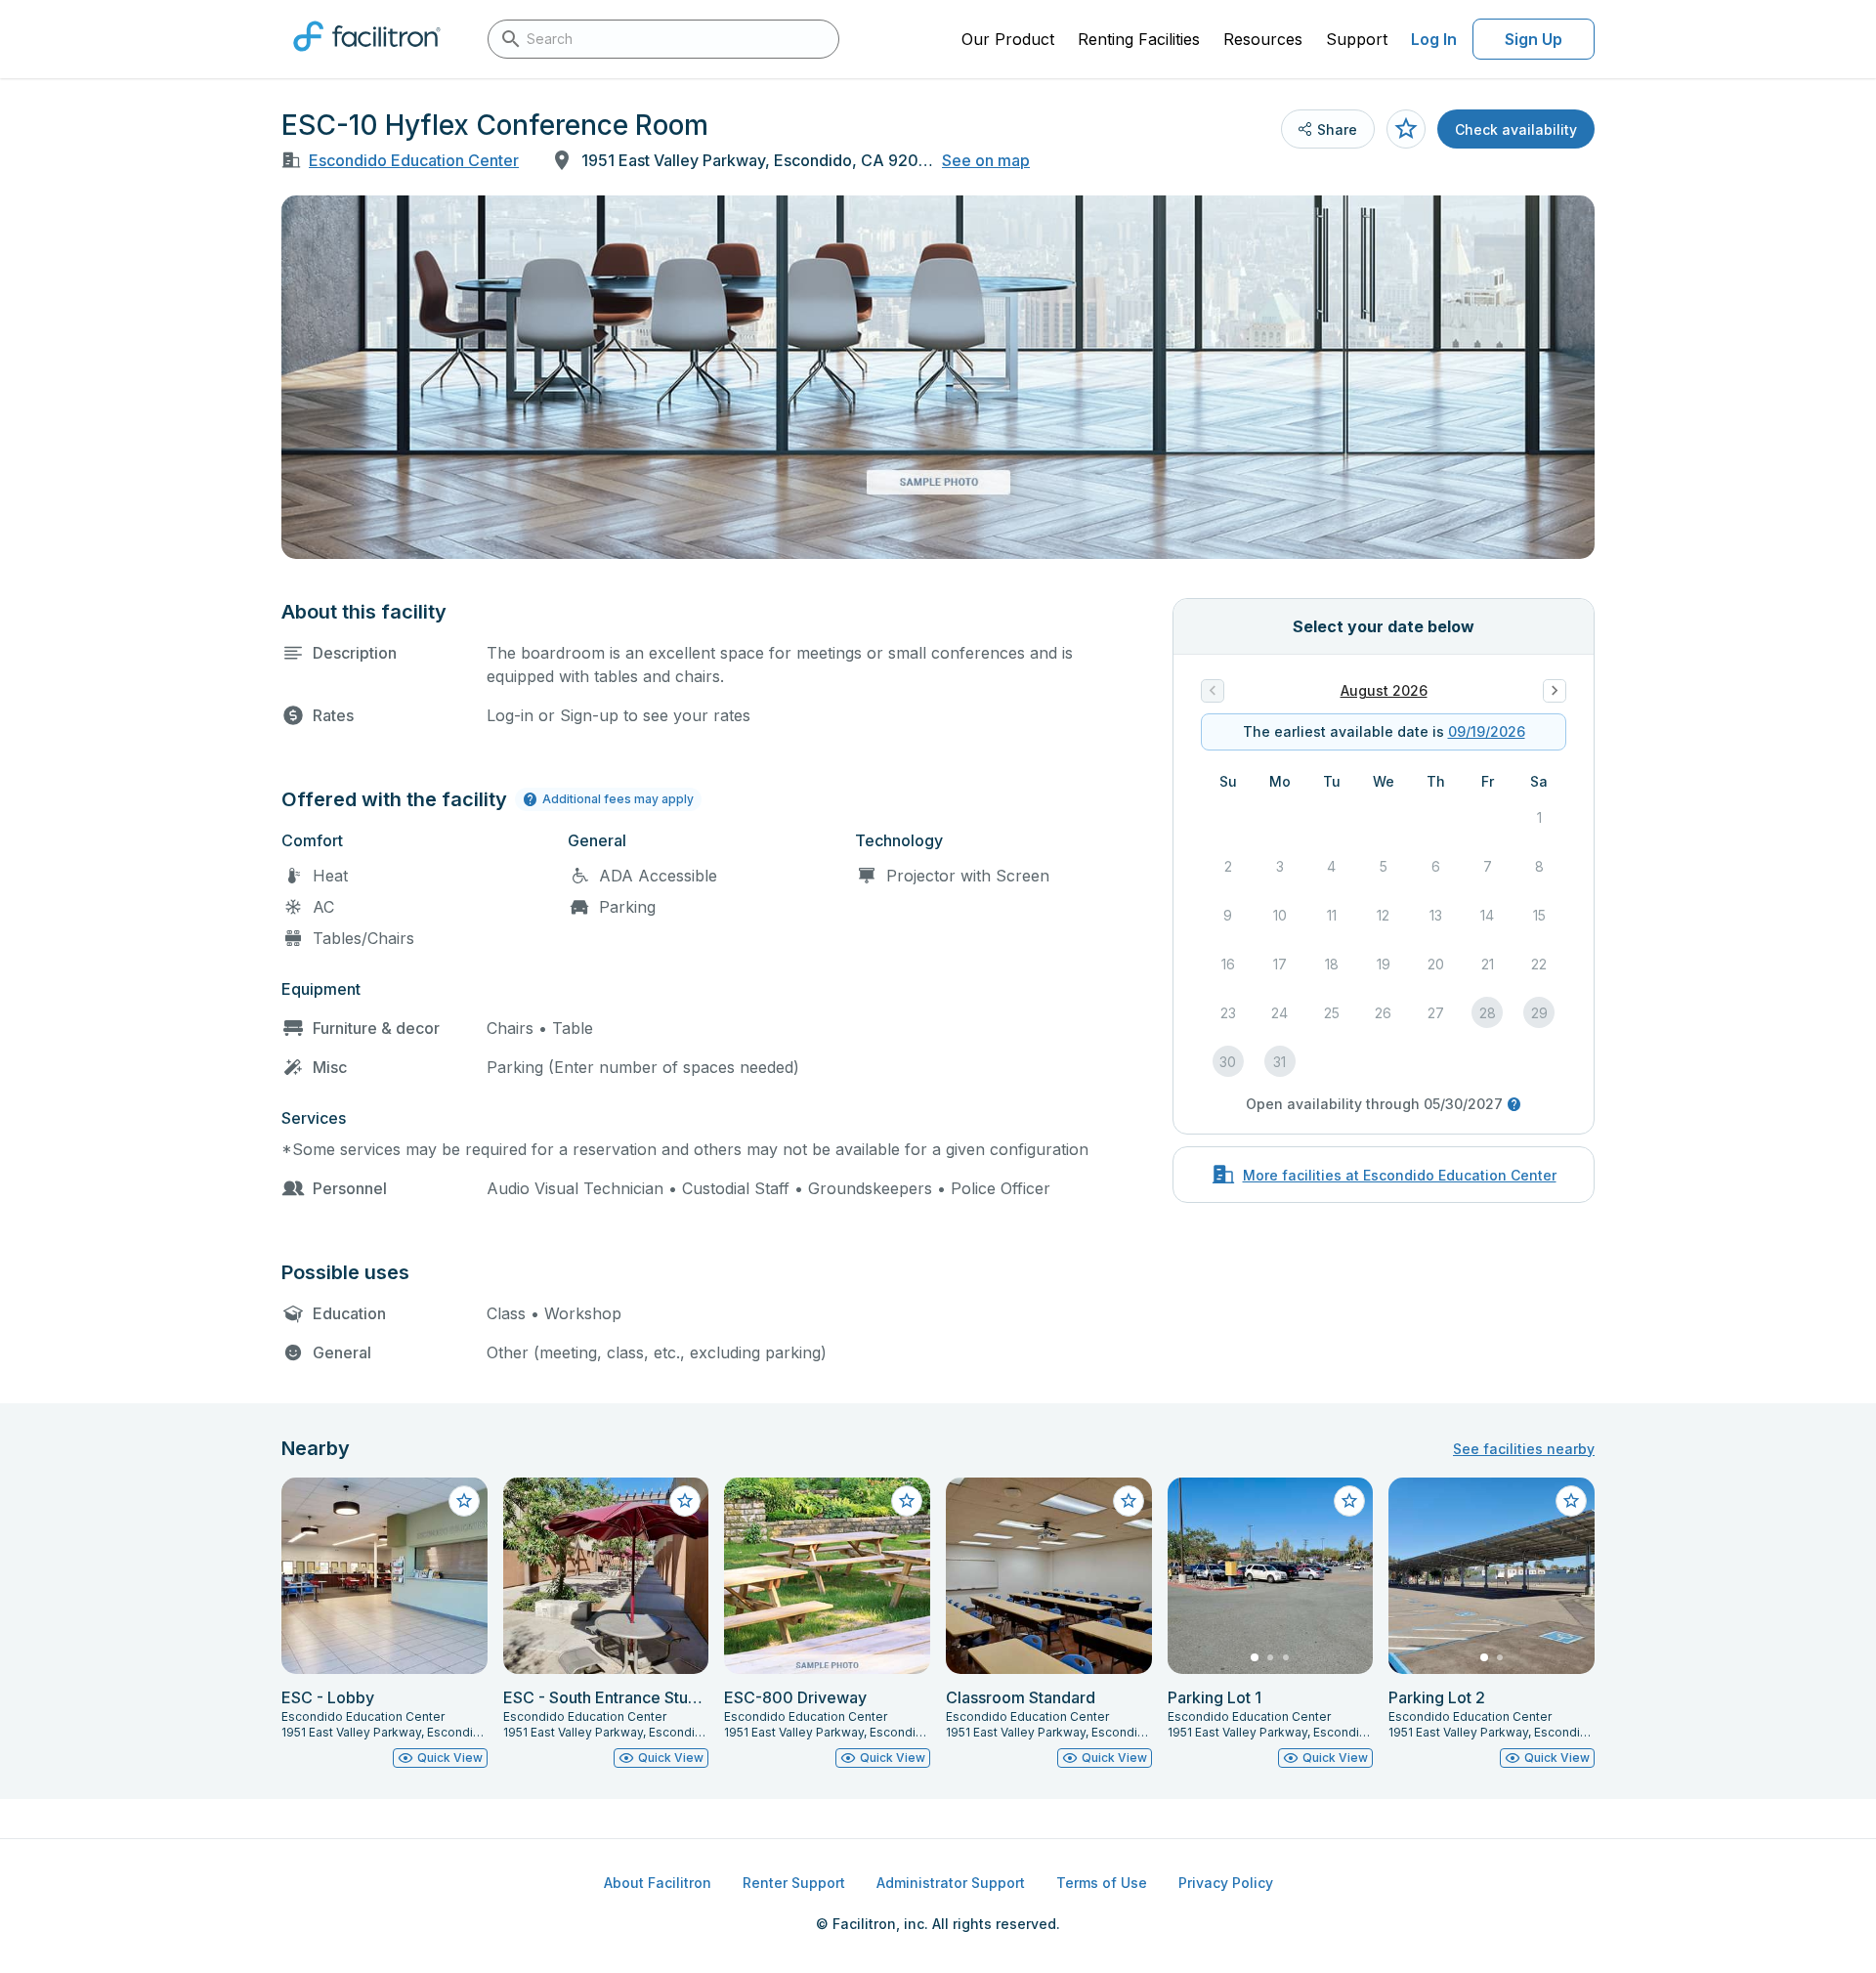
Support (1357, 39)
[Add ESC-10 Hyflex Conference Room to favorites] (1406, 129)
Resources (1263, 39)
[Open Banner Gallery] (938, 377)
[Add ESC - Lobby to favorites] (464, 1501)
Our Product (1008, 39)
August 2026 (1384, 690)
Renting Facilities (1139, 39)
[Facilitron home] (367, 58)
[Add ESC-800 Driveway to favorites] (907, 1501)
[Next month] (1555, 691)
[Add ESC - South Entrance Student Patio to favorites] (685, 1501)
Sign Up (1534, 39)
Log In (1434, 39)
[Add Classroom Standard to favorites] (1129, 1501)
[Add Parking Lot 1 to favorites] (1349, 1501)
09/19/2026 (1487, 731)
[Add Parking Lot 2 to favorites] (1571, 1501)
